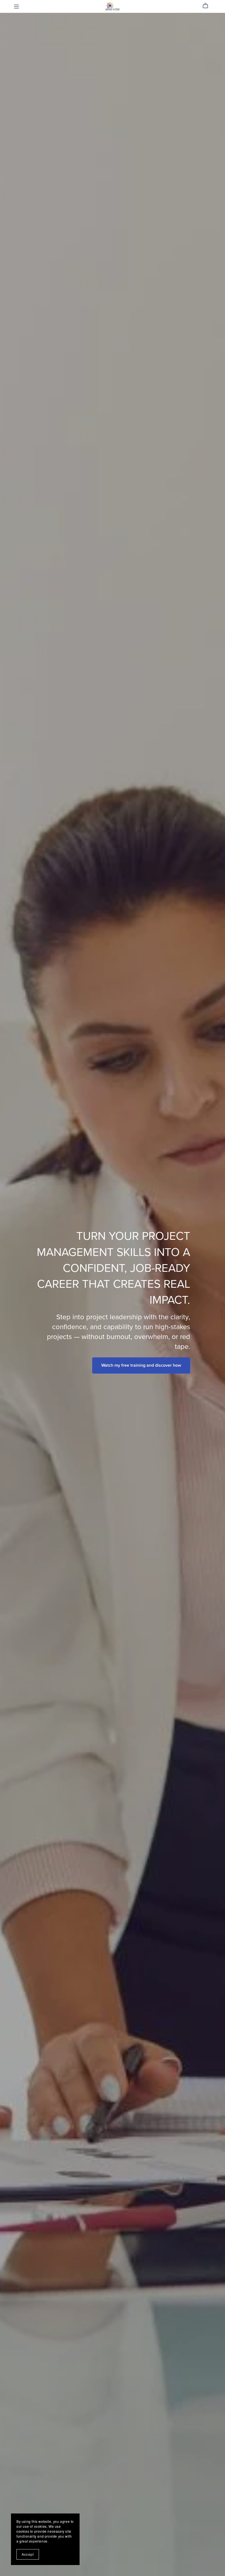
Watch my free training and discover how (141, 1365)
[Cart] (208, 6)
